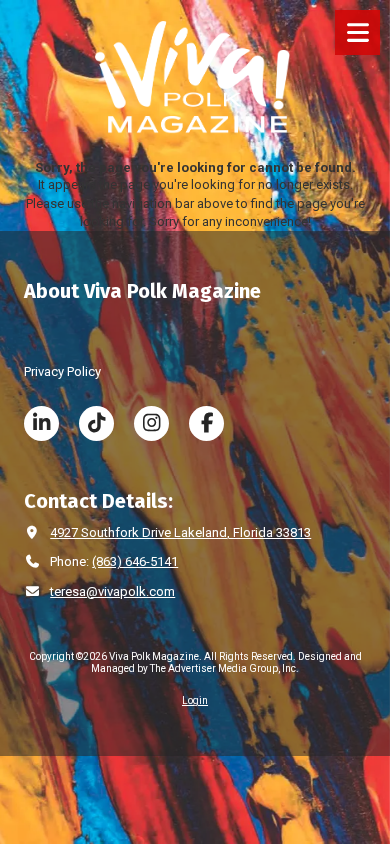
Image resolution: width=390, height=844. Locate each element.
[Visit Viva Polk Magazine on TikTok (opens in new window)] (96, 423)
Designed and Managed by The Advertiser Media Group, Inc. (226, 662)
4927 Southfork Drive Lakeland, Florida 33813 (180, 532)
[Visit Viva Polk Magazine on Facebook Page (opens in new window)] (206, 423)
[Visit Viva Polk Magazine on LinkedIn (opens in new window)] (41, 423)
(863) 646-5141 (135, 561)
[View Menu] (357, 32)
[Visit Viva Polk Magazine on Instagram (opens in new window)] (151, 423)
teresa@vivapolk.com (112, 591)
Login (195, 700)
